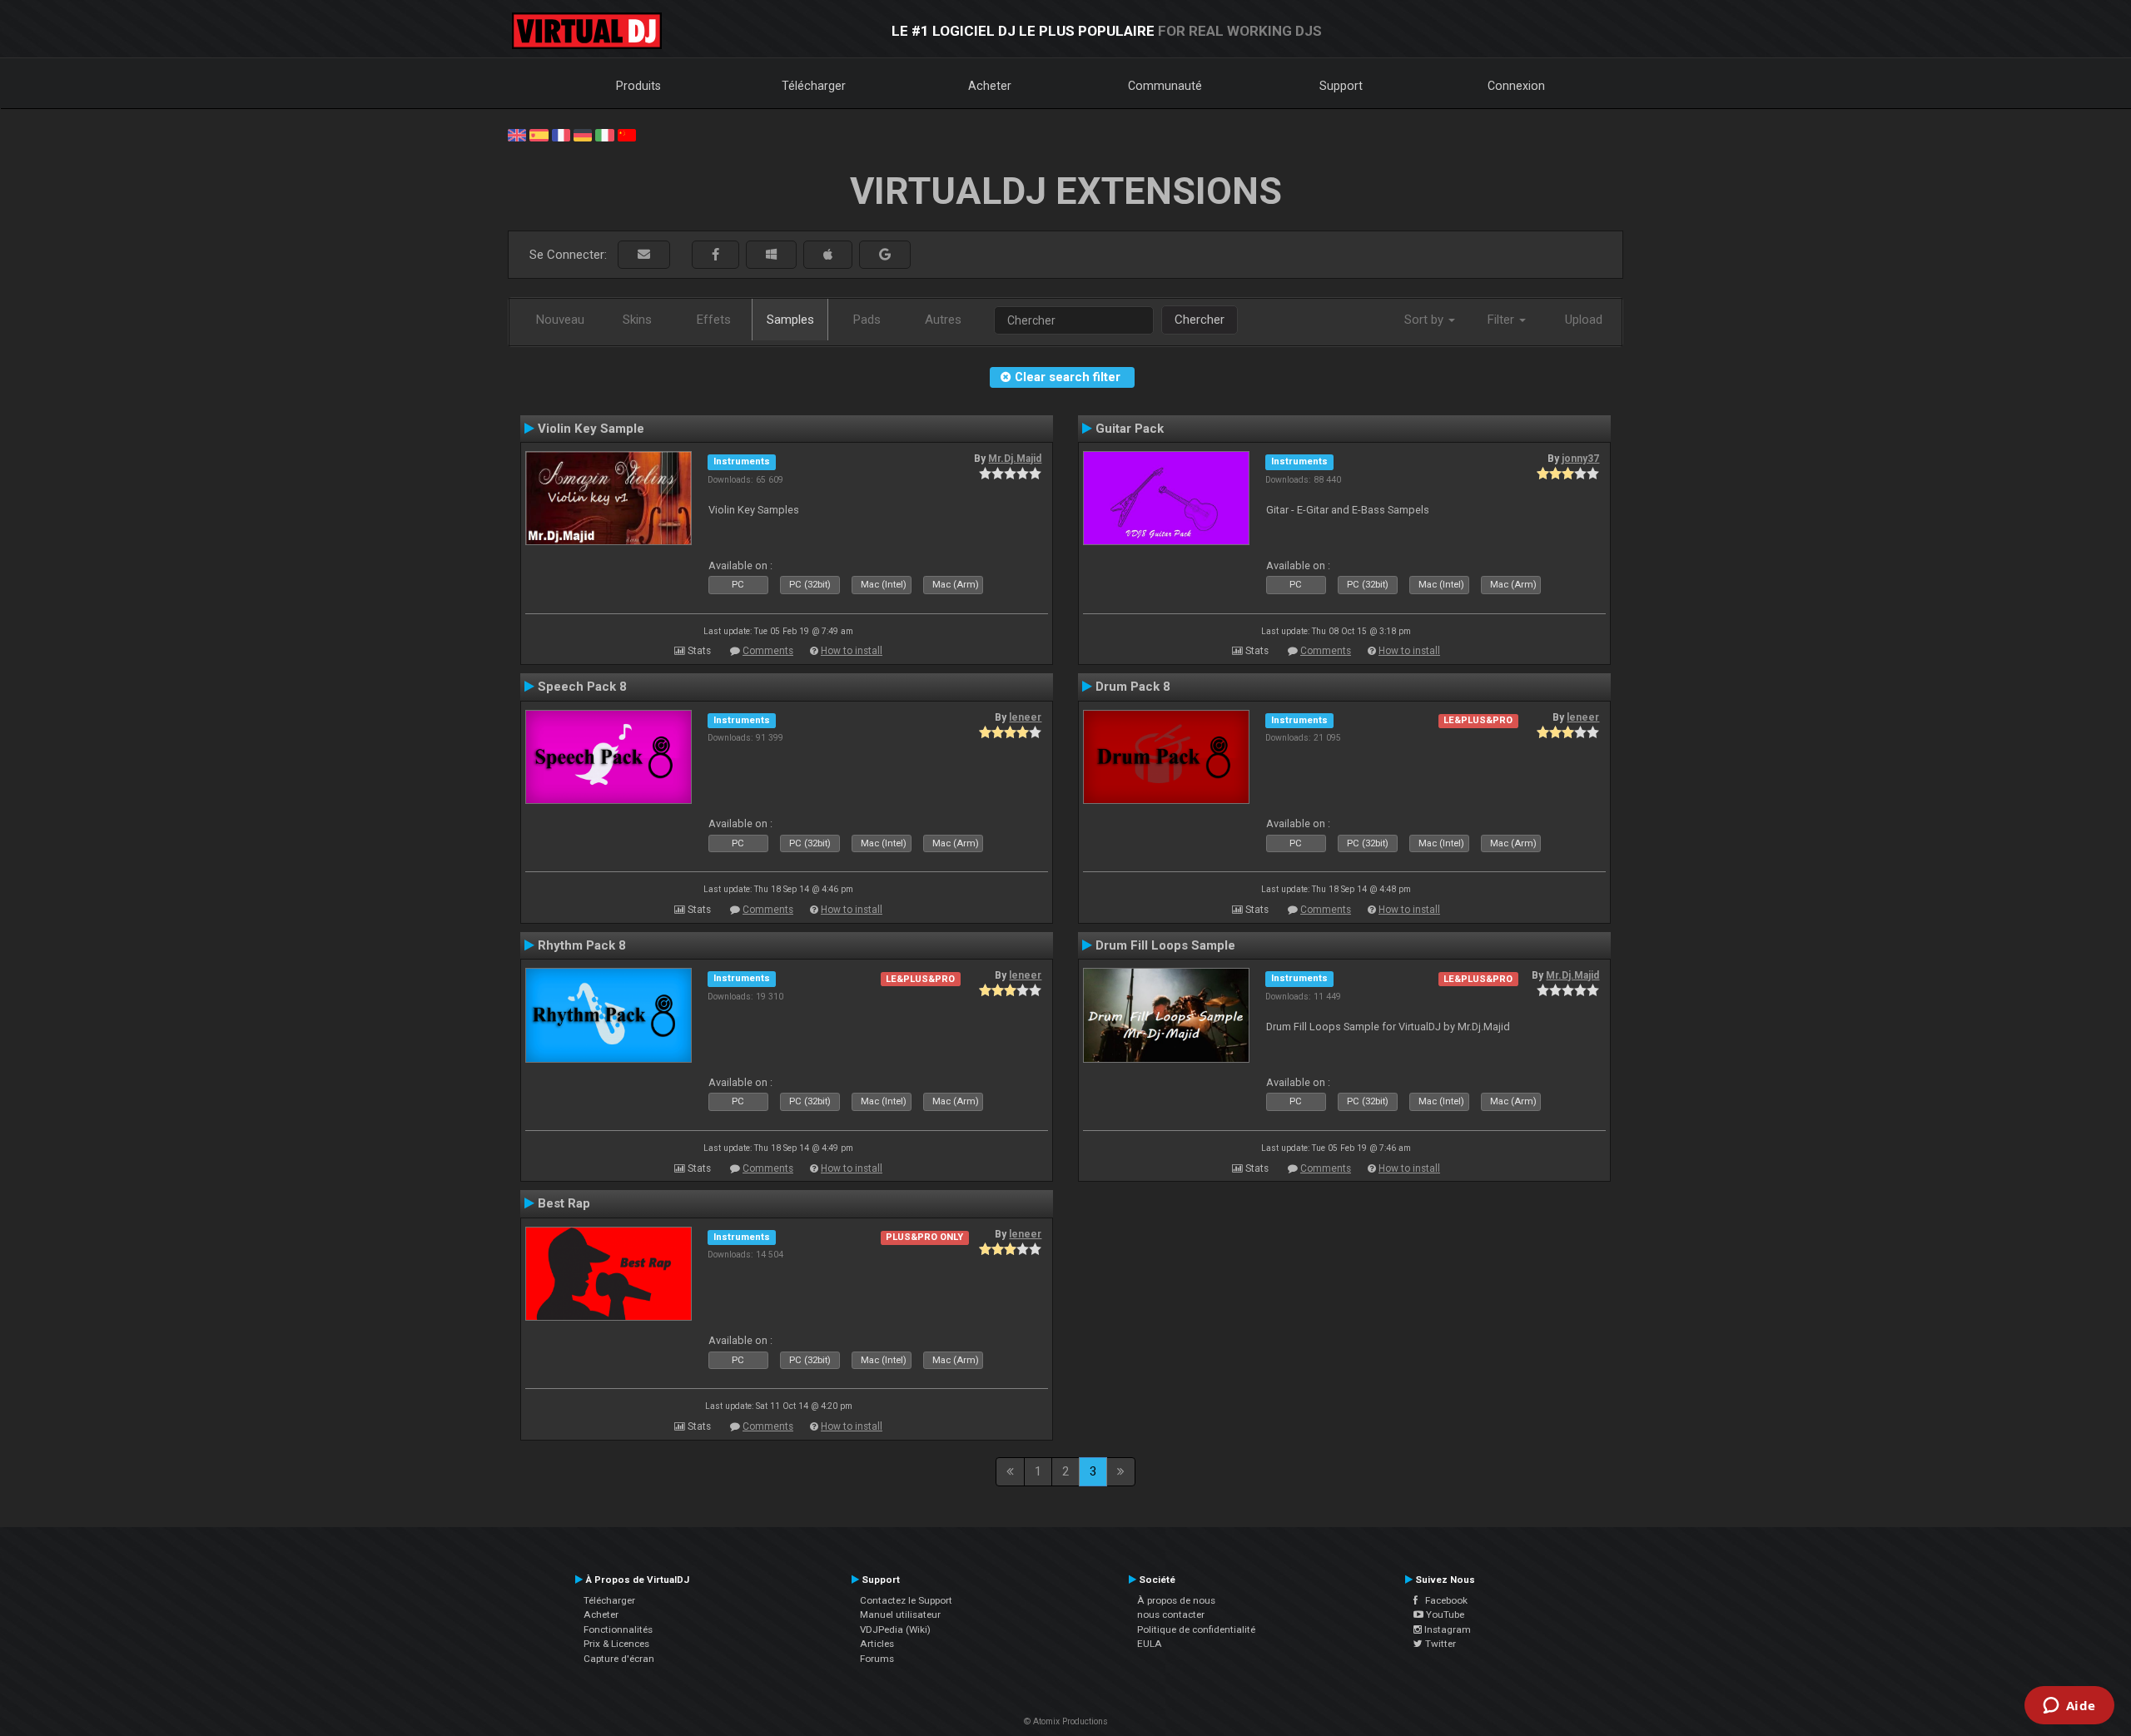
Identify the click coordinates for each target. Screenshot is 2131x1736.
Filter (1503, 320)
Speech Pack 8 (582, 687)
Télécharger (814, 86)
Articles (877, 1644)
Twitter (1439, 1644)
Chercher (1200, 320)
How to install (852, 651)
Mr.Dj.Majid (1015, 459)
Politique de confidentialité (1196, 1629)
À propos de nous (1176, 1600)
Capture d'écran (619, 1659)
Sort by (1426, 320)
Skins (637, 320)
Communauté (1165, 86)
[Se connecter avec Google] (885, 255)
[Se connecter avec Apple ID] (828, 255)
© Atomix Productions (1066, 1721)
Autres (943, 320)
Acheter (990, 86)
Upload (1584, 320)
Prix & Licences (616, 1644)
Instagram (1446, 1629)
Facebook (1443, 1600)
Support (1341, 86)
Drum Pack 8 (1133, 687)
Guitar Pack (1130, 429)
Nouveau (560, 320)
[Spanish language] (539, 134)
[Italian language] (604, 134)
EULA (1150, 1644)
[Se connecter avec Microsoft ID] (771, 255)
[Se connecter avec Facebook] (715, 255)
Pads (867, 320)
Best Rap (564, 1203)
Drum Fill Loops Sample (1165, 945)
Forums (877, 1659)
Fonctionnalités (618, 1629)
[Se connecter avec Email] (644, 255)
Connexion (1516, 86)
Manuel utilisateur (900, 1614)
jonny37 (1580, 459)
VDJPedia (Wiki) (895, 1629)
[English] (517, 134)
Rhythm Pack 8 (582, 945)
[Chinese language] (627, 134)
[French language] (561, 134)
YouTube (1444, 1614)
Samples (790, 320)
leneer (1025, 717)
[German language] (583, 134)
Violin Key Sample (591, 429)
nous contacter (1171, 1614)
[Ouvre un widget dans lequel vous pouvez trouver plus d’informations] (2069, 1707)
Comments (768, 651)
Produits (638, 86)
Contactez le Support (906, 1600)
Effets (714, 320)
